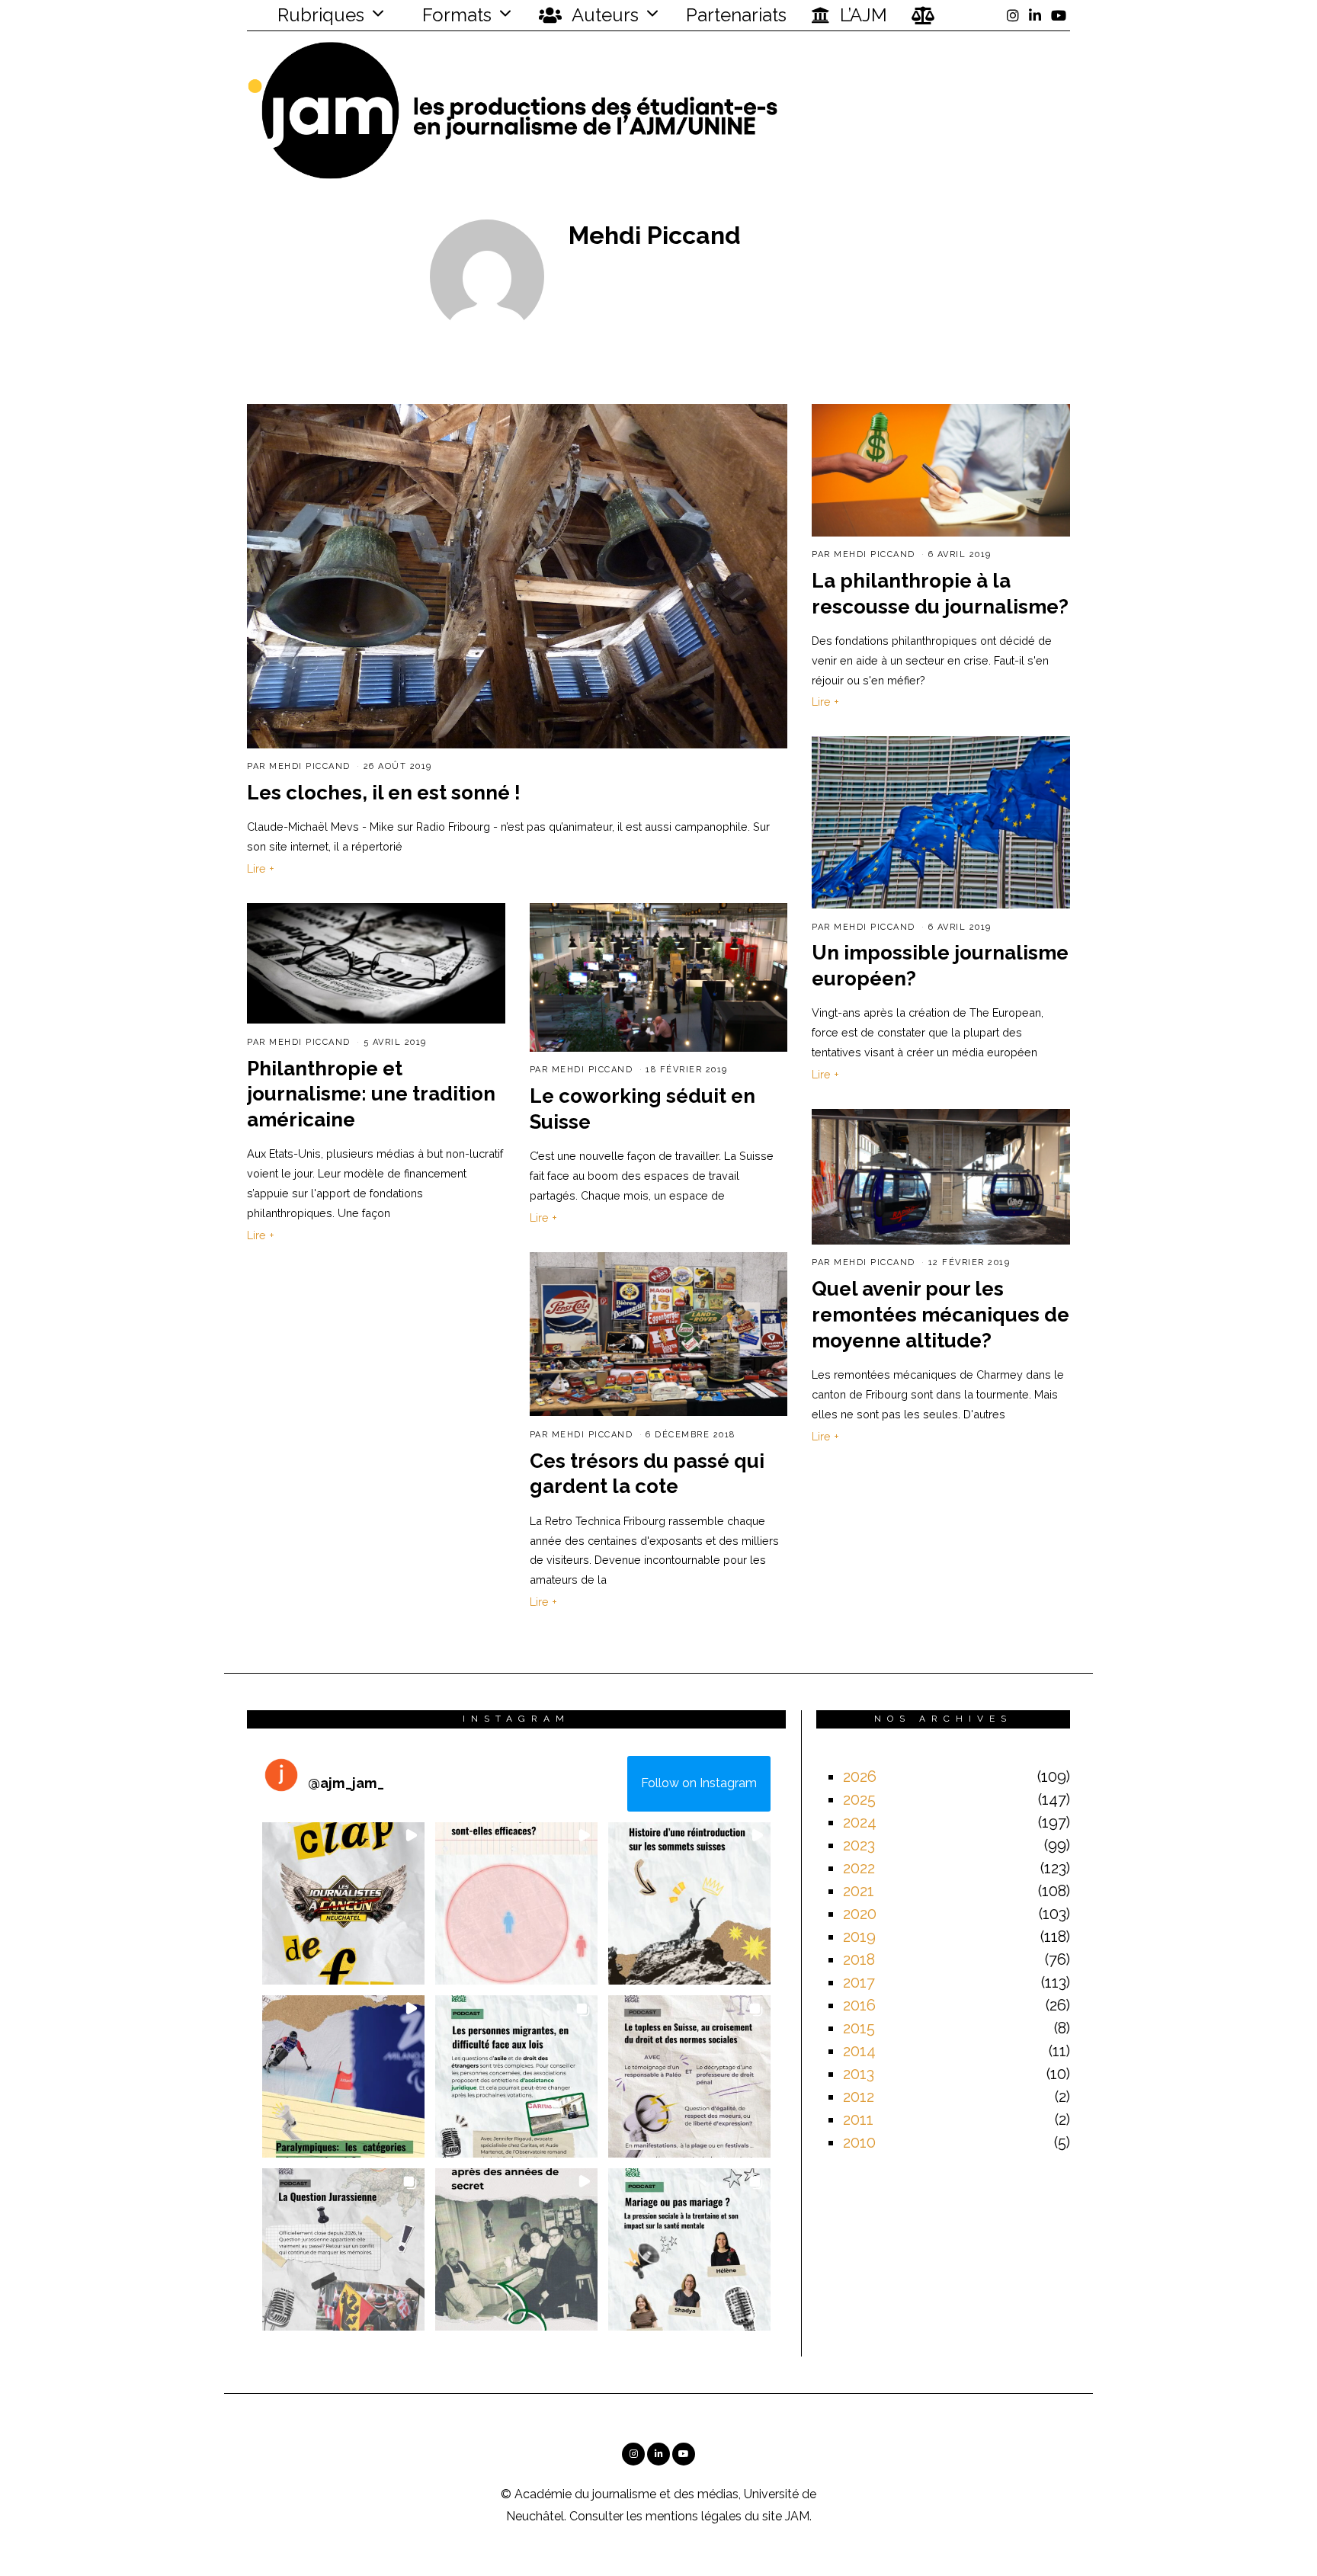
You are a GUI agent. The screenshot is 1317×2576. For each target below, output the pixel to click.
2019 (859, 1937)
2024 (860, 1822)
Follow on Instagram (699, 1783)
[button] (343, 1903)
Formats (455, 15)
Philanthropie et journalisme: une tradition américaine (371, 1094)
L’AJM (861, 15)
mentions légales (694, 2516)
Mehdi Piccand (310, 766)
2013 (859, 2074)
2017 (859, 1982)
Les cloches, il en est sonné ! (384, 793)
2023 (859, 1845)
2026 (860, 1777)
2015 (859, 2028)
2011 (858, 2119)
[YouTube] (1059, 15)
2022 (859, 1868)
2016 (859, 2005)
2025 (859, 1799)
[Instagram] (1013, 15)
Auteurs (603, 15)
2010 (859, 2142)
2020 (860, 1914)
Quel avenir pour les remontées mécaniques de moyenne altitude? (940, 1315)
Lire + (261, 868)
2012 (859, 2097)
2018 (859, 1959)
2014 (859, 2051)
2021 (859, 1891)
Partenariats (736, 15)
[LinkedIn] (1035, 15)
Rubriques (319, 15)
